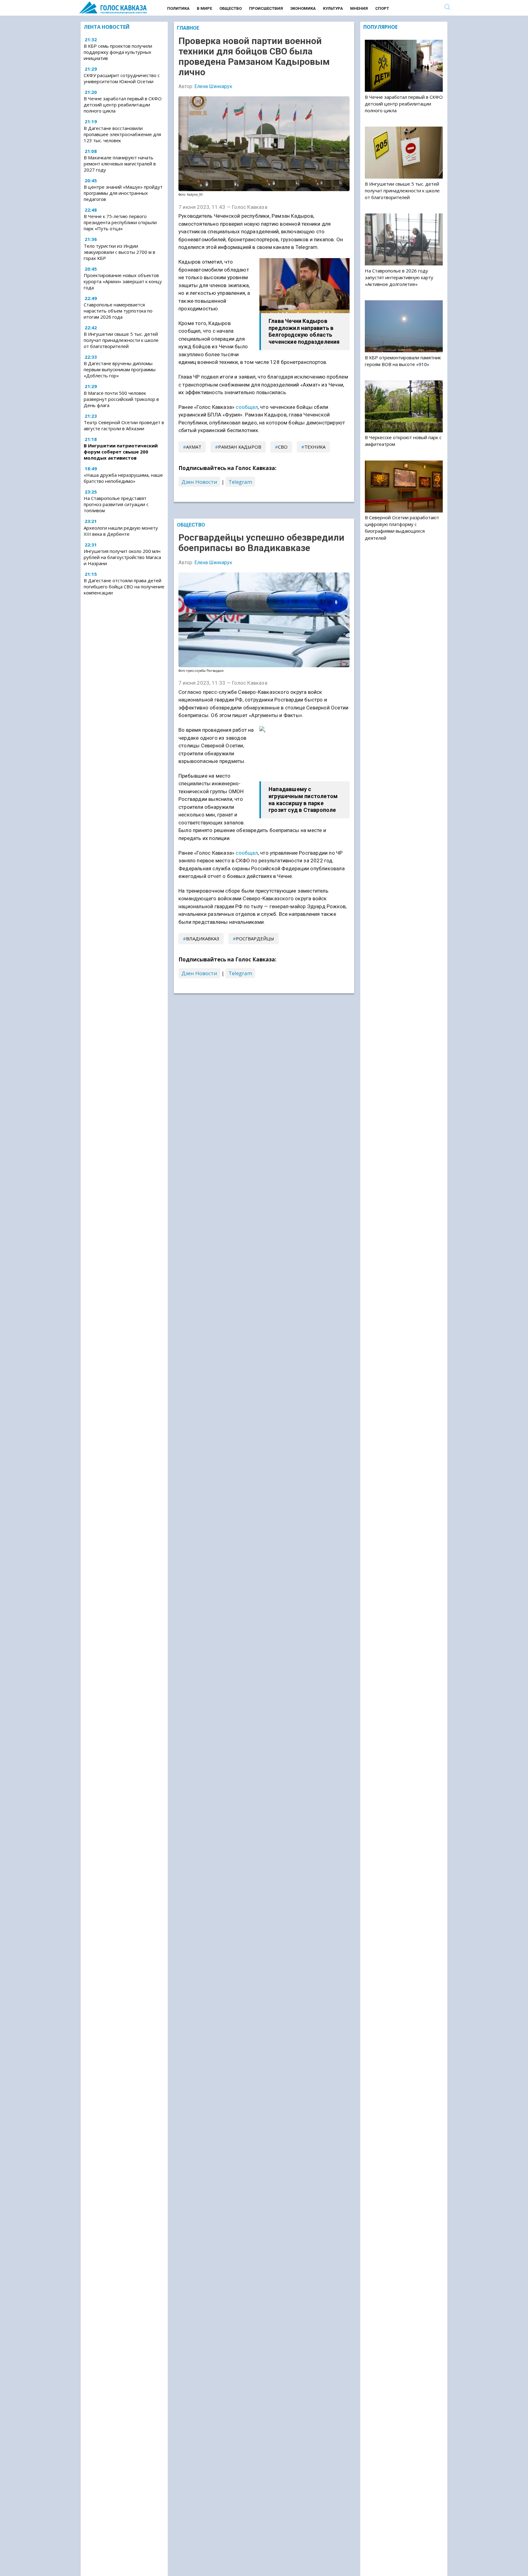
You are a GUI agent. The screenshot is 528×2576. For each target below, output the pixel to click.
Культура (333, 8)
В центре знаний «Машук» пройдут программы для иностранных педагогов (123, 193)
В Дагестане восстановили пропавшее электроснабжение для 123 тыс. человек (122, 134)
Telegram (240, 482)
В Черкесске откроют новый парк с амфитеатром (403, 441)
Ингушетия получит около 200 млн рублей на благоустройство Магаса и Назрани (122, 557)
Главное (188, 28)
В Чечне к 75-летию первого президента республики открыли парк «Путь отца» (120, 222)
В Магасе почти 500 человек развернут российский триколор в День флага (121, 399)
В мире (204, 8)
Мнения (359, 8)
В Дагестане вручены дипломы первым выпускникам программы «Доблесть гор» (120, 369)
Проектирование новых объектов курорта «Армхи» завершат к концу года (123, 281)
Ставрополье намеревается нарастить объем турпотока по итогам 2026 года (118, 311)
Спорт (382, 8)
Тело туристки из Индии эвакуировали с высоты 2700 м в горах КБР (119, 252)
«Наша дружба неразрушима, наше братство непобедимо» (123, 478)
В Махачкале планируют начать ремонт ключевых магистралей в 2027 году (120, 164)
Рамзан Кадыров (240, 447)
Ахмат (194, 447)
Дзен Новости (199, 482)
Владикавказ (203, 938)
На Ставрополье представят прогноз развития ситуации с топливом (116, 504)
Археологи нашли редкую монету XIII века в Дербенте (121, 531)
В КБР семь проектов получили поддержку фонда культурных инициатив (118, 52)
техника (315, 447)
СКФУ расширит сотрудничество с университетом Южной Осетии (122, 78)
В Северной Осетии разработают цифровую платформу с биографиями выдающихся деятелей (402, 528)
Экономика (303, 8)
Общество (231, 8)
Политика (178, 8)
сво (283, 447)
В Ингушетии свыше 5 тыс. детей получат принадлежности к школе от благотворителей (121, 340)
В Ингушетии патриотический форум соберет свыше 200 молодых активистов (121, 452)
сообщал (247, 407)
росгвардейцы (255, 938)
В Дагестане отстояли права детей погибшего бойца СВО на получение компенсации (124, 587)
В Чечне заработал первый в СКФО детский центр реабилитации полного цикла (123, 105)
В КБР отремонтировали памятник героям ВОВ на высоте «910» (403, 361)
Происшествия (266, 8)
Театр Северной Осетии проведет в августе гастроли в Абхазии (124, 425)
